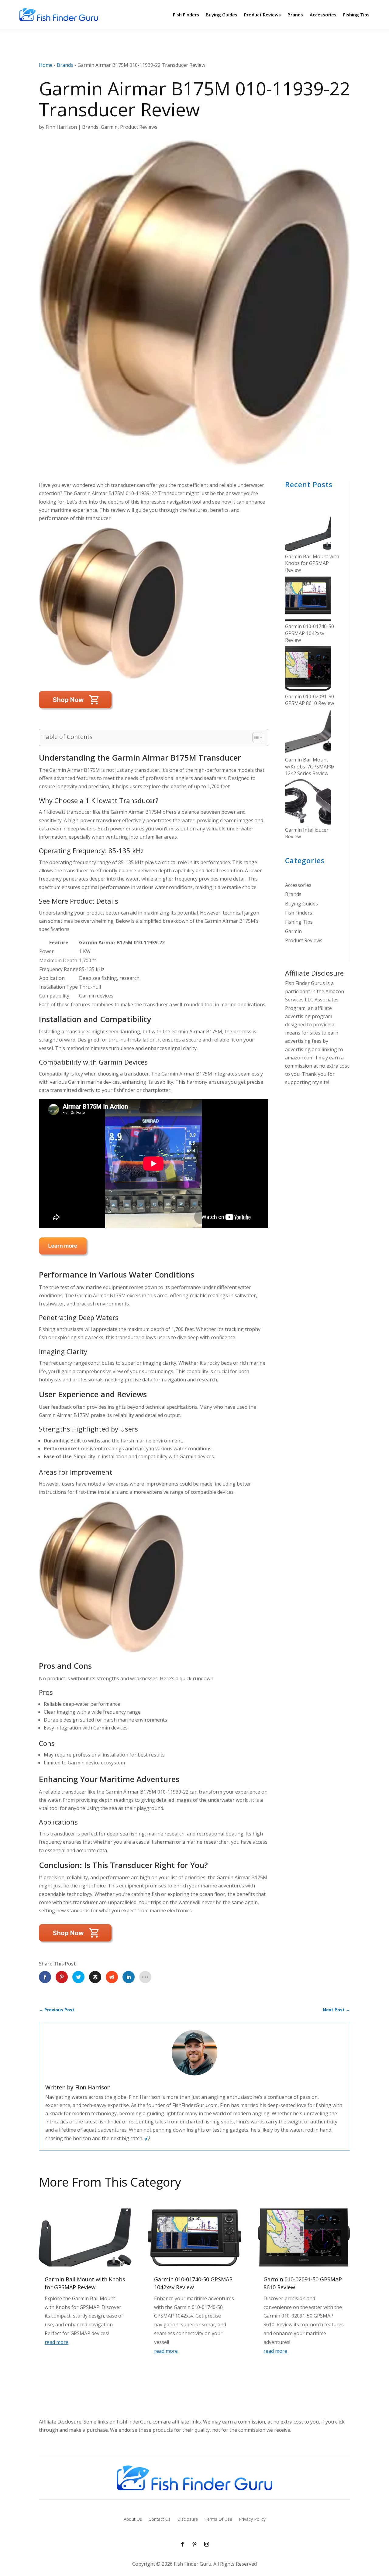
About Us (133, 2520)
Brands (295, 15)
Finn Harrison (61, 127)
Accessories (323, 15)
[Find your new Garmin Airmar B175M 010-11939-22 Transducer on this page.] (76, 713)
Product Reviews (262, 15)
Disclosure (188, 2520)
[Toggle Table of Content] (255, 737)
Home (46, 65)
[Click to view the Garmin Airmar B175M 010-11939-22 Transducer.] (64, 1260)
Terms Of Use (218, 2520)
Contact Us (160, 2520)
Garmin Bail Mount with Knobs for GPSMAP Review (312, 563)
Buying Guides (222, 15)
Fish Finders (186, 15)
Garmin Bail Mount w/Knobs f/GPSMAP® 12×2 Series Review (310, 766)
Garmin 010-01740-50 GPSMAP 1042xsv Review (310, 633)
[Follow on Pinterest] (194, 2544)
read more (57, 2342)
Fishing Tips (356, 15)
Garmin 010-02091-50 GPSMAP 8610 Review (310, 700)
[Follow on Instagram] (207, 2544)
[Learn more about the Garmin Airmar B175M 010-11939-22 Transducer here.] (76, 1947)
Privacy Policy (252, 2520)
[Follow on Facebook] (182, 2544)
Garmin (109, 127)
